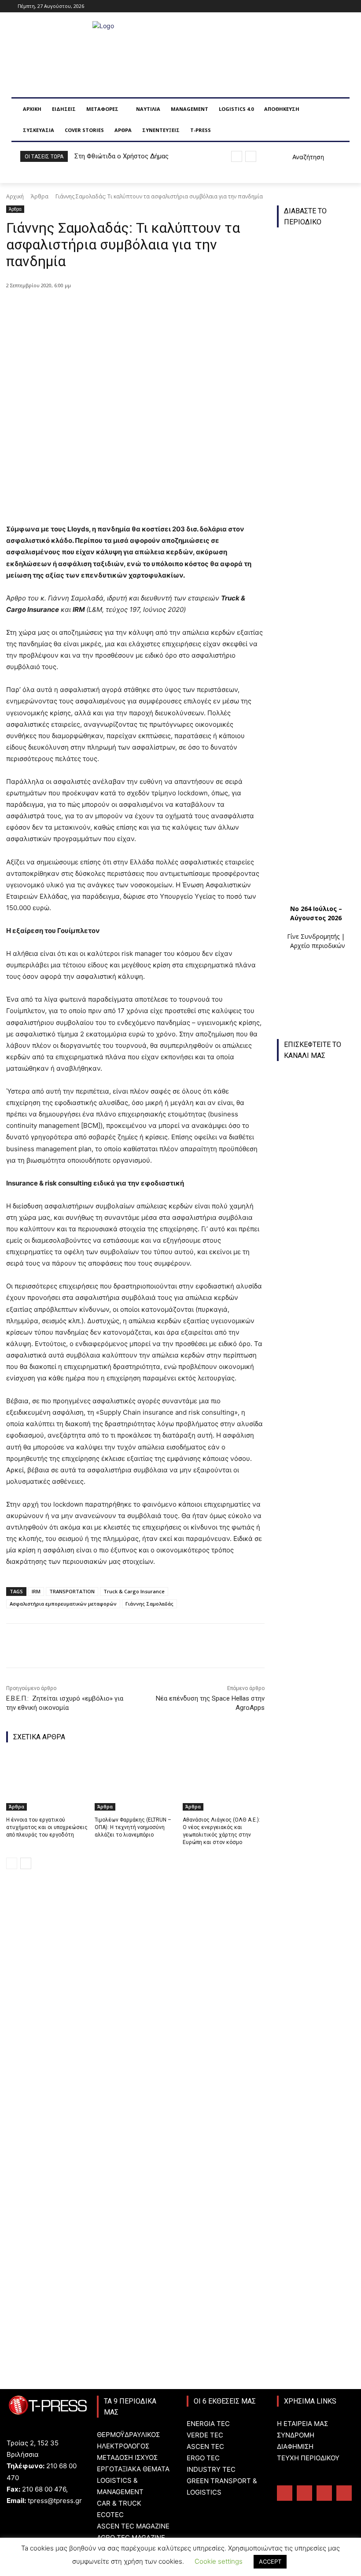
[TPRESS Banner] (316, 1846)
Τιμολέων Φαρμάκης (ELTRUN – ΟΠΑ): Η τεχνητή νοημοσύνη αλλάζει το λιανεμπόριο (133, 1827)
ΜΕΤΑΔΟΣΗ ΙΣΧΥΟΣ (127, 2457)
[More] (169, 308)
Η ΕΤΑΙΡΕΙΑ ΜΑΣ (302, 2424)
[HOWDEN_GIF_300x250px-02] (316, 1928)
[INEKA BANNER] (316, 2009)
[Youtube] (338, 6)
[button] (298, 157)
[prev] (237, 156)
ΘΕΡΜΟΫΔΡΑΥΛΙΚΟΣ (128, 2435)
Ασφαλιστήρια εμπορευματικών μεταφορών (63, 1604)
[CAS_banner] (320, 2317)
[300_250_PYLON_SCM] (320, 2095)
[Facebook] (302, 6)
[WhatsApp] (148, 308)
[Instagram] (314, 6)
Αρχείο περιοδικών (318, 946)
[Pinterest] (128, 308)
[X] (108, 308)
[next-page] (26, 1863)
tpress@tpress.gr (55, 2501)
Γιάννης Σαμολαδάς (149, 1604)
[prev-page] (12, 1863)
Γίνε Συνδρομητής (313, 936)
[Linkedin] (326, 6)
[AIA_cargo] (320, 2243)
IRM (36, 1591)
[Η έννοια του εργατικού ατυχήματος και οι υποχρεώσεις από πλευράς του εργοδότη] (47, 1782)
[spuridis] (316, 1765)
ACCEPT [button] (270, 2561)
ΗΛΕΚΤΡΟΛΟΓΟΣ (123, 2446)
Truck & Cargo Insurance (134, 1591)
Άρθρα (40, 196)
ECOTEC (110, 2515)
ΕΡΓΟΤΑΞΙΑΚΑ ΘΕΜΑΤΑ (133, 2469)
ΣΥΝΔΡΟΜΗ (296, 2435)
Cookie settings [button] (219, 2561)
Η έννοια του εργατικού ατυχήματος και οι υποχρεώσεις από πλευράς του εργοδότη (47, 1827)
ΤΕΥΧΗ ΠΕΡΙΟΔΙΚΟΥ (308, 2458)
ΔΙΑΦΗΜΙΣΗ (295, 2446)
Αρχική (15, 196)
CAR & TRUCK (119, 2503)
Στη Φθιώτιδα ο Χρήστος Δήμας (122, 156)
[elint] (320, 2169)
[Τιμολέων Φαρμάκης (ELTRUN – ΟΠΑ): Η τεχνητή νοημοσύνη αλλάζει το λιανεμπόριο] (136, 1782)
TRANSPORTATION (72, 1591)
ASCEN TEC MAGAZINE (133, 2526)
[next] (251, 156)
